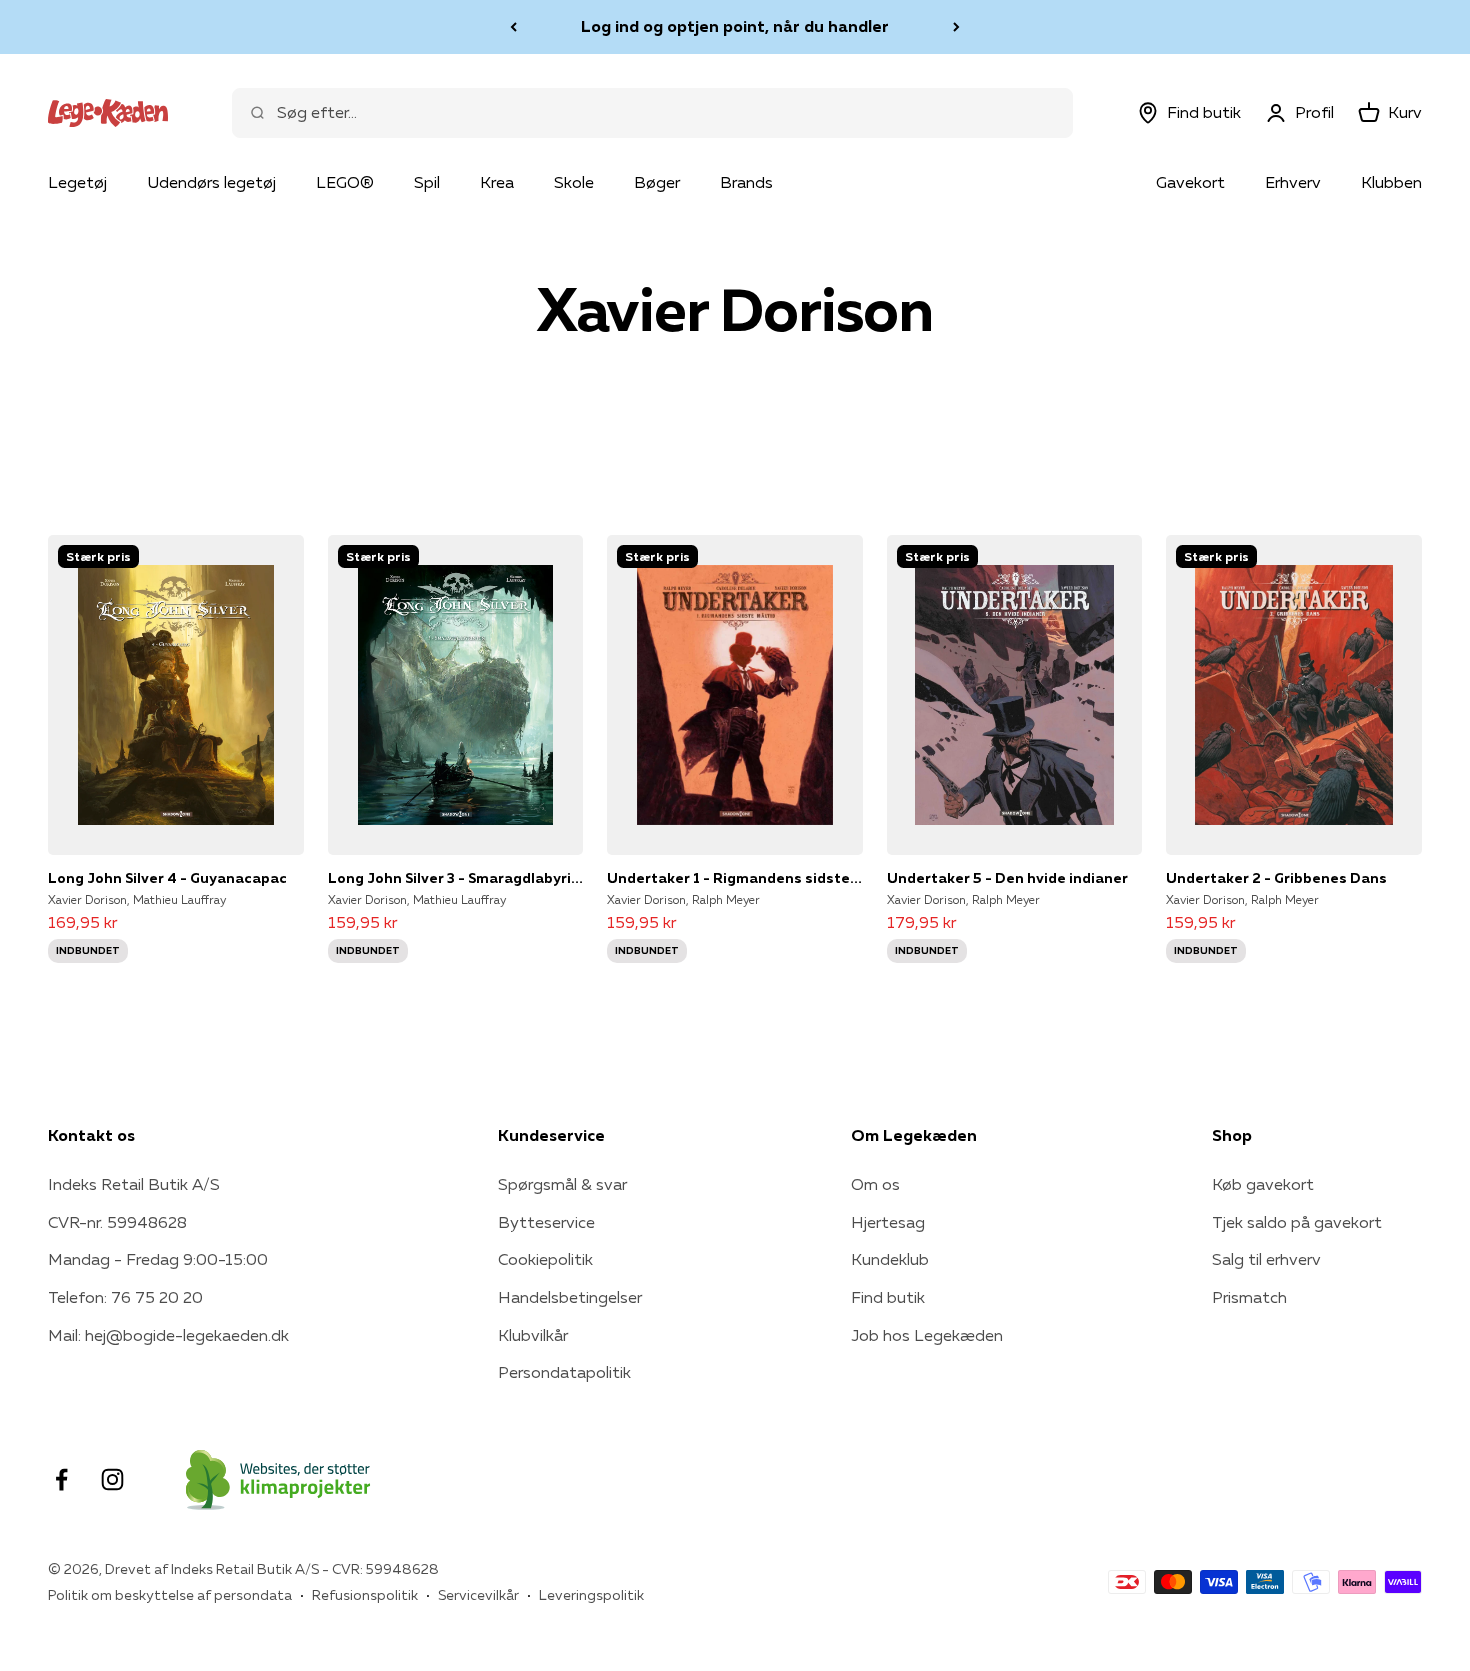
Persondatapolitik (564, 1372)
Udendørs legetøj (211, 182)
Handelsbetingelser (570, 1297)
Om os (875, 1184)
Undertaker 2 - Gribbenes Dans (1276, 878)
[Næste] (956, 27)
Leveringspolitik (591, 1595)
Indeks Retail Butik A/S (134, 1184)
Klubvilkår (533, 1335)
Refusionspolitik (365, 1595)
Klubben (1391, 182)
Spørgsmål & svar (562, 1184)
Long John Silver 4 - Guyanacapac (167, 878)
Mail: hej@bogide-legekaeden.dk (168, 1335)
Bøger (657, 182)
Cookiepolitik (545, 1259)
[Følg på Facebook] (61, 1479)
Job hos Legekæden (927, 1335)
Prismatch (1249, 1297)
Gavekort (1190, 182)
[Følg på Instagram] (112, 1479)
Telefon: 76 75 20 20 (125, 1297)
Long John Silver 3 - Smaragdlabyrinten (456, 878)
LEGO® (345, 182)
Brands (746, 182)
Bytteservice (546, 1222)
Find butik (888, 1297)
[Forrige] (513, 27)
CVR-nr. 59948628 (117, 1222)
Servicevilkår (478, 1595)
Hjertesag (888, 1222)
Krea (497, 182)
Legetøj (77, 182)
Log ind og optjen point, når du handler (735, 26)
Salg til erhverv (1266, 1259)
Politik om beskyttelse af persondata (170, 1595)
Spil (427, 182)
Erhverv (1293, 182)
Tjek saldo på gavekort (1297, 1222)
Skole (574, 182)
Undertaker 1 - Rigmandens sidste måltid (735, 878)
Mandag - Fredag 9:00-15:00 (158, 1259)
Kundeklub (890, 1259)
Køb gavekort (1263, 1184)
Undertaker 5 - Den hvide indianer (1007, 878)
